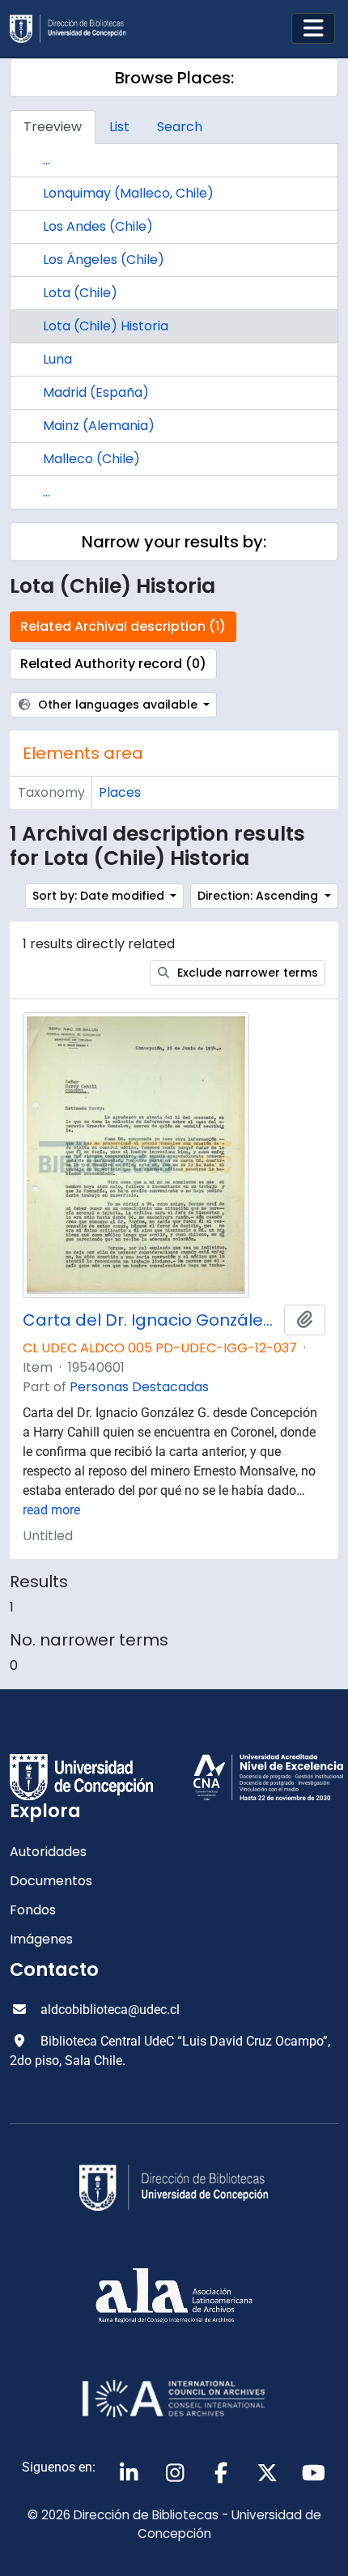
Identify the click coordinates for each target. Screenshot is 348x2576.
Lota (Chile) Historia (106, 326)
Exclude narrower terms (246, 973)
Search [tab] (180, 127)
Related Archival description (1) (123, 626)
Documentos (51, 1881)
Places (120, 792)
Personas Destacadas (139, 1387)
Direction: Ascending (259, 896)
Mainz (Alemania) (99, 426)
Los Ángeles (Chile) (104, 260)
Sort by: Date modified (100, 896)
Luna (57, 359)
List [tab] (119, 127)
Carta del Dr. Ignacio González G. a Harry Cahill (150, 1320)
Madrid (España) (96, 392)
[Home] (74, 29)
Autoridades (48, 1852)
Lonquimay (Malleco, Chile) (128, 193)
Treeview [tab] (53, 127)
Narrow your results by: (174, 542)
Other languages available (118, 705)
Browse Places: (174, 78)
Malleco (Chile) (91, 459)
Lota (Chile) (80, 293)
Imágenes (41, 1939)
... (47, 160)
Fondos (33, 1910)
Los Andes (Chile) (98, 226)
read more (51, 1510)
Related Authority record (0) (113, 664)
